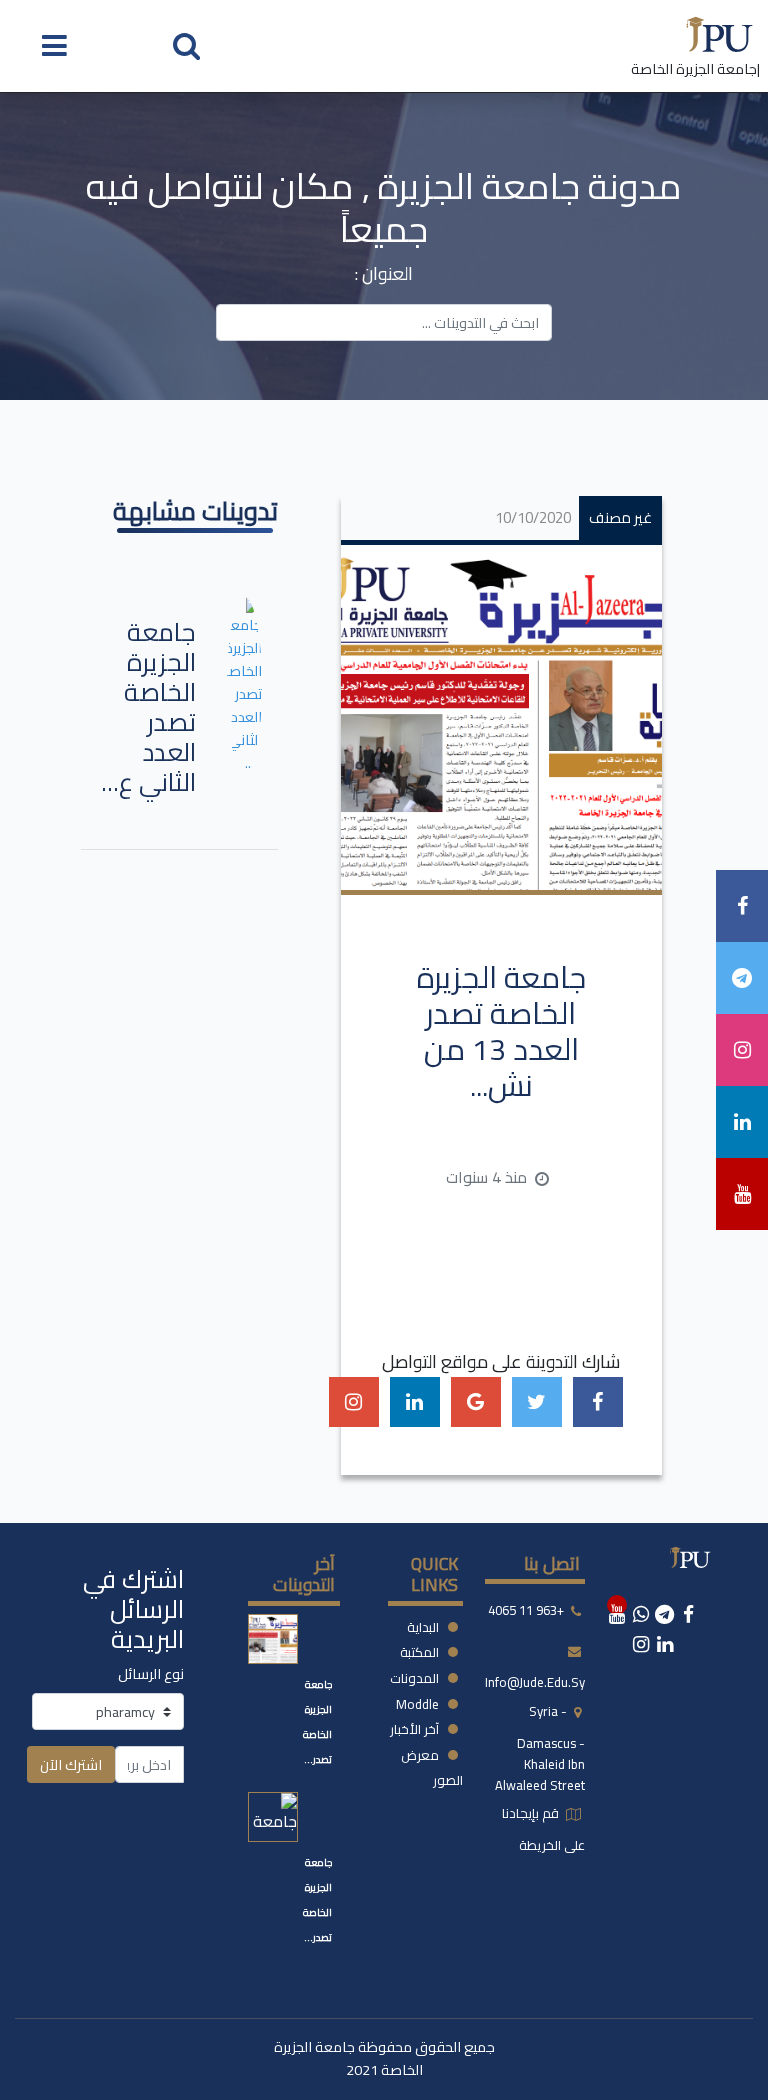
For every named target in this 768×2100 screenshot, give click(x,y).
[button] (186, 44)
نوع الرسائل (151, 1673)
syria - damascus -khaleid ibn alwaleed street (540, 1747)
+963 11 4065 (526, 1610)
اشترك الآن (71, 1764)
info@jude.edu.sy (535, 1682)
